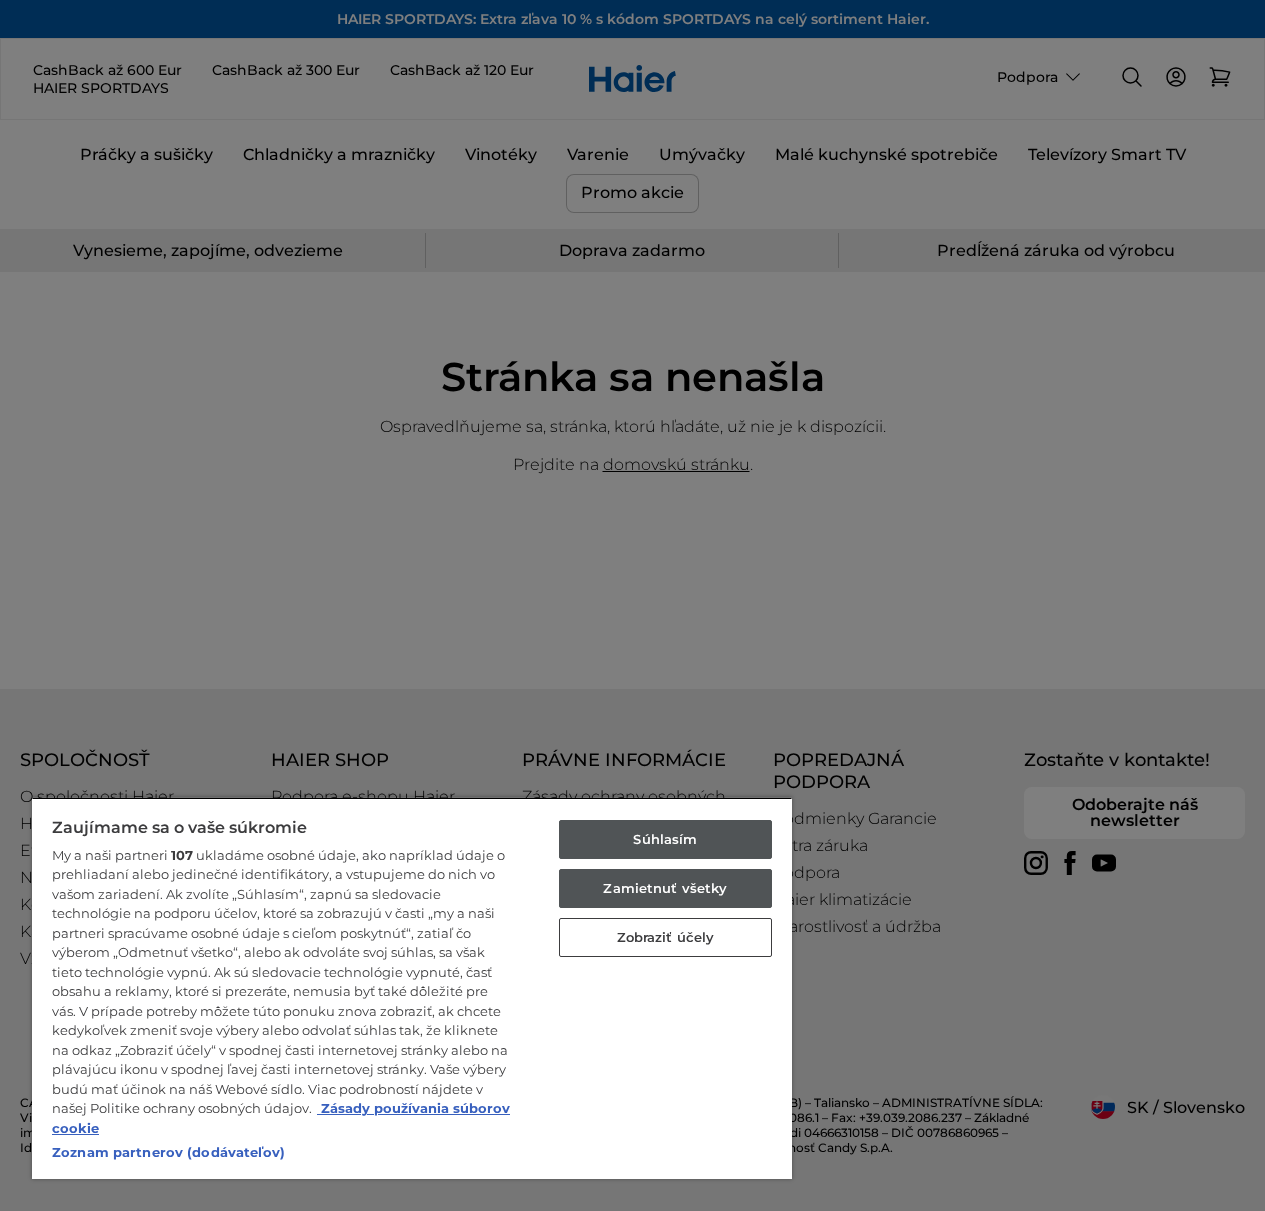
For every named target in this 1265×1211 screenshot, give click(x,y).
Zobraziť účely (666, 937)
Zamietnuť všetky (665, 888)
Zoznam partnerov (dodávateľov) (168, 1152)
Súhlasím (665, 839)
